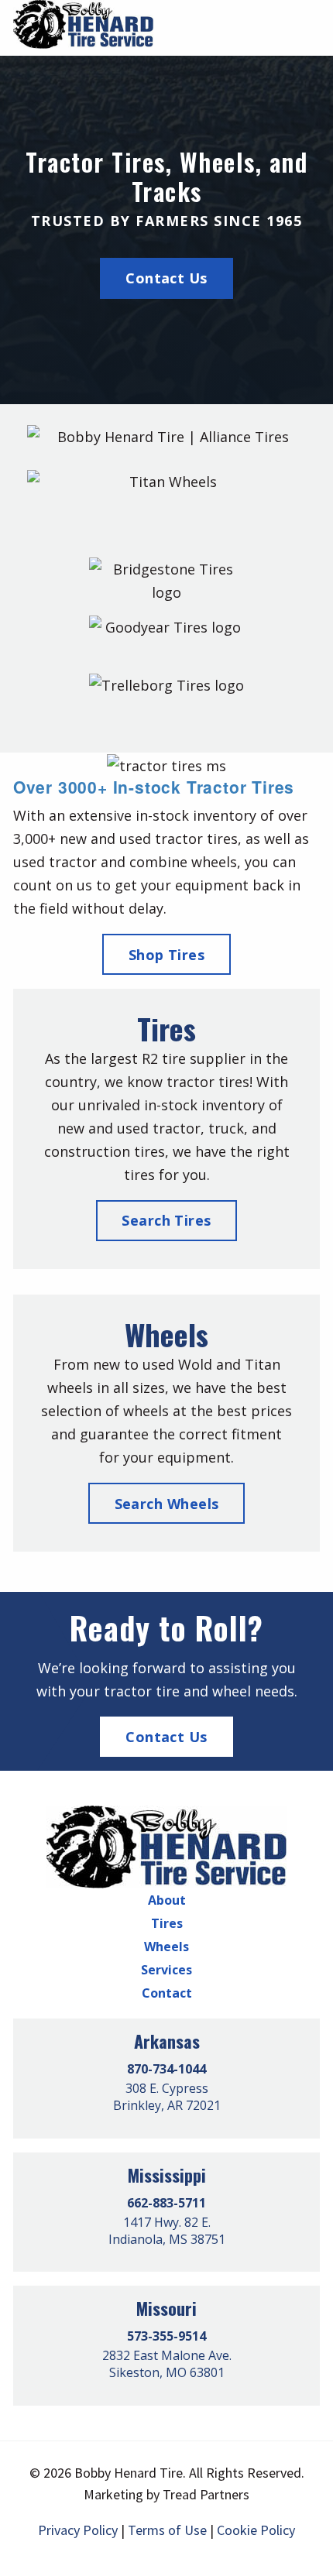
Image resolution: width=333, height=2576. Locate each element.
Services (166, 1970)
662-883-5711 (166, 2203)
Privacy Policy (78, 2530)
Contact (167, 1993)
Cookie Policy (256, 2530)
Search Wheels (167, 1504)
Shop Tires (167, 955)
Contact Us (166, 278)
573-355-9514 (166, 2336)
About (167, 1900)
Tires (167, 1923)
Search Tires (166, 1220)
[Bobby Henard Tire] (166, 1846)
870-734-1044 (166, 2069)
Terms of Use (167, 2530)
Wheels (166, 1947)
